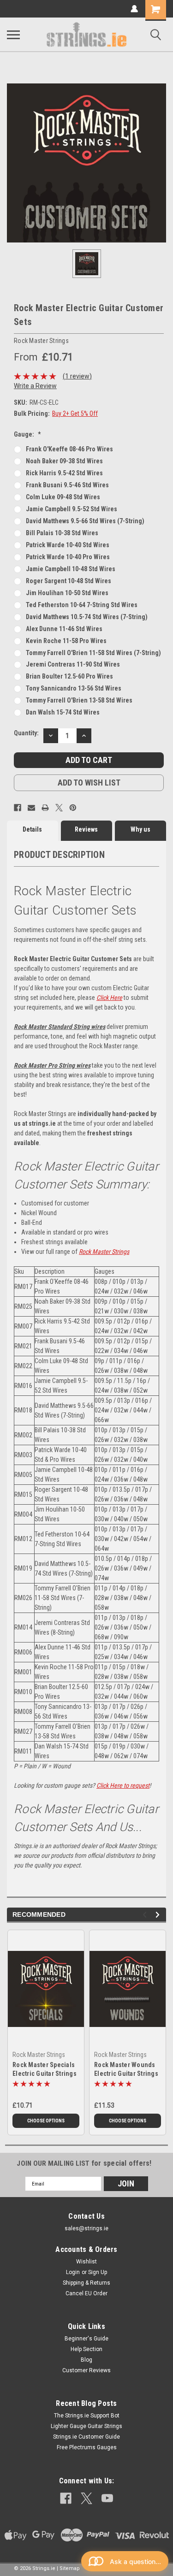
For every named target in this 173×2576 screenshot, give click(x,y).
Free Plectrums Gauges (87, 2447)
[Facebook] (18, 808)
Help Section (86, 2349)
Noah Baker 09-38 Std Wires (64, 461)
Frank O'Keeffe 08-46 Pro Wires (69, 449)
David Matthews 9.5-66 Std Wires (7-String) (85, 521)
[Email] (31, 808)
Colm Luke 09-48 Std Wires (63, 497)
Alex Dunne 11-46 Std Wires (64, 629)
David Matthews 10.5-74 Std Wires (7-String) (87, 617)
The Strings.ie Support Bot (87, 2416)
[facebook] (66, 2498)
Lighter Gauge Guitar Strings (86, 2426)
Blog (86, 2360)
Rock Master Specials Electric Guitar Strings (45, 2069)
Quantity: (26, 733)
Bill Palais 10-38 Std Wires (62, 533)
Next (159, 1915)
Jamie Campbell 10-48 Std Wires (71, 569)
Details (32, 829)
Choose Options (46, 2121)
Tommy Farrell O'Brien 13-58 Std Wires (79, 700)
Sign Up (98, 2272)
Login (73, 2272)
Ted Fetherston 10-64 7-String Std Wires (82, 605)
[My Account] (134, 9)
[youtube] (107, 2498)
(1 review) (77, 376)
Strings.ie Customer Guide (86, 2437)
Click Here (109, 998)
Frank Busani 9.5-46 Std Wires (67, 485)
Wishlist (86, 2262)
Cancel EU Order (86, 2293)
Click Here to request (123, 1785)
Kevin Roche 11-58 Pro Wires (66, 641)
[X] (59, 808)
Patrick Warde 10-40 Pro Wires (68, 557)
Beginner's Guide (86, 2339)
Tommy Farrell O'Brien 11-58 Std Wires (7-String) (93, 653)
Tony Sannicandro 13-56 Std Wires (74, 688)
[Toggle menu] (13, 35)
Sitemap (70, 2568)
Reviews (86, 829)
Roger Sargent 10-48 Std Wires (69, 581)
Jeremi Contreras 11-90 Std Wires (73, 664)
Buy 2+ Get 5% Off (75, 414)
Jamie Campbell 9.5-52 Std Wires (72, 509)
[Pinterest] (73, 808)
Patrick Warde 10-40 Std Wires (68, 545)
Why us (140, 829)
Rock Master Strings (104, 1252)
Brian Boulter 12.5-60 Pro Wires (69, 676)
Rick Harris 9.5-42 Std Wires (64, 473)
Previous (146, 1915)
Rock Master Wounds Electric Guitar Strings (126, 2069)
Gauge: (27, 434)
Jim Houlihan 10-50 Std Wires (67, 593)
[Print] (45, 808)
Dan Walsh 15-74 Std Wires (63, 712)
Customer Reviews (86, 2370)
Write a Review (35, 386)
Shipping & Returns (86, 2283)
